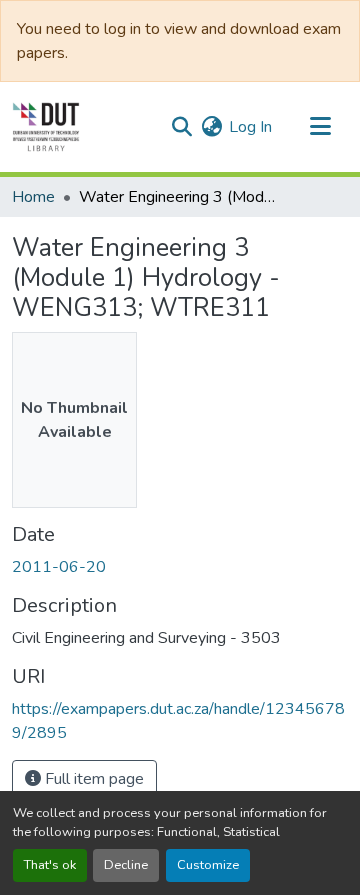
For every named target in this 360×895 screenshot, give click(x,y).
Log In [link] (250, 127)
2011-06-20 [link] (59, 567)
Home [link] (33, 197)
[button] (46, 127)
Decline (126, 865)
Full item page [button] (92, 779)
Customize (208, 865)
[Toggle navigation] (320, 127)
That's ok (50, 865)
